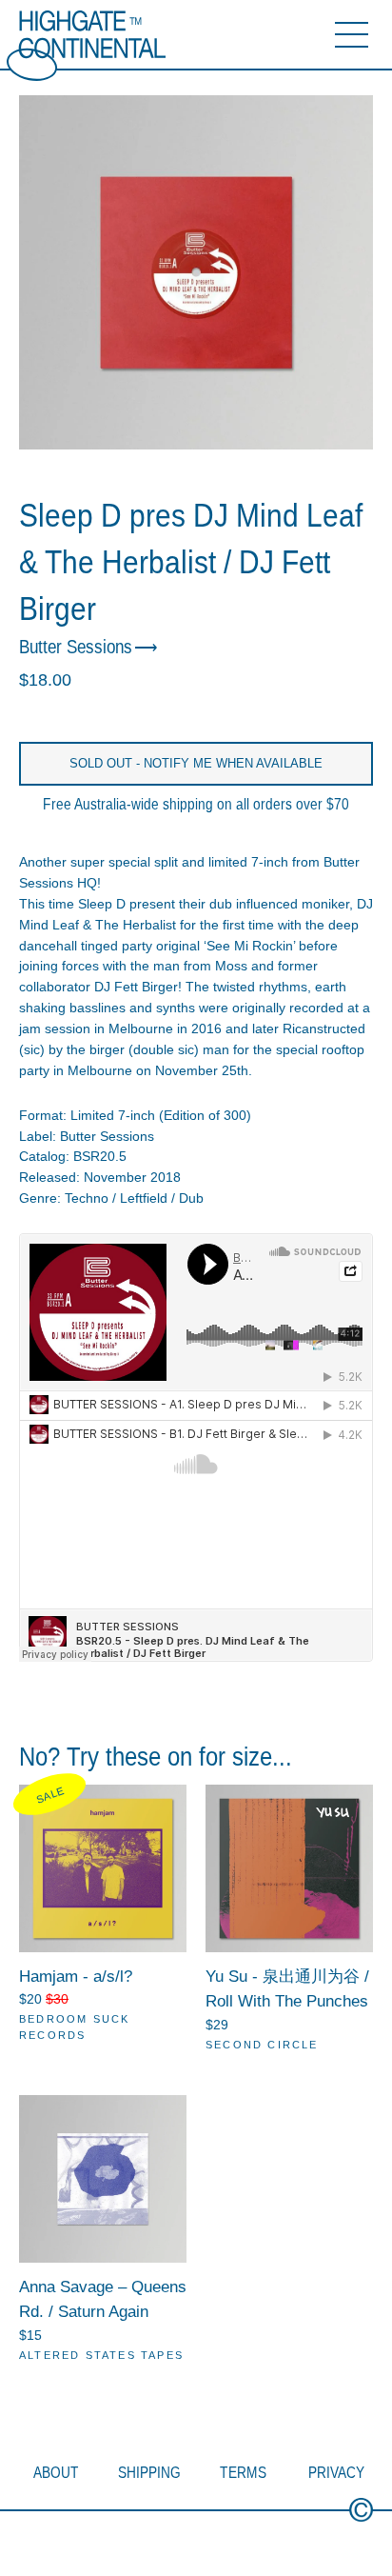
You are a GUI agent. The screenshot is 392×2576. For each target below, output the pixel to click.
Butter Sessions (76, 647)
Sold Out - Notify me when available (196, 763)
